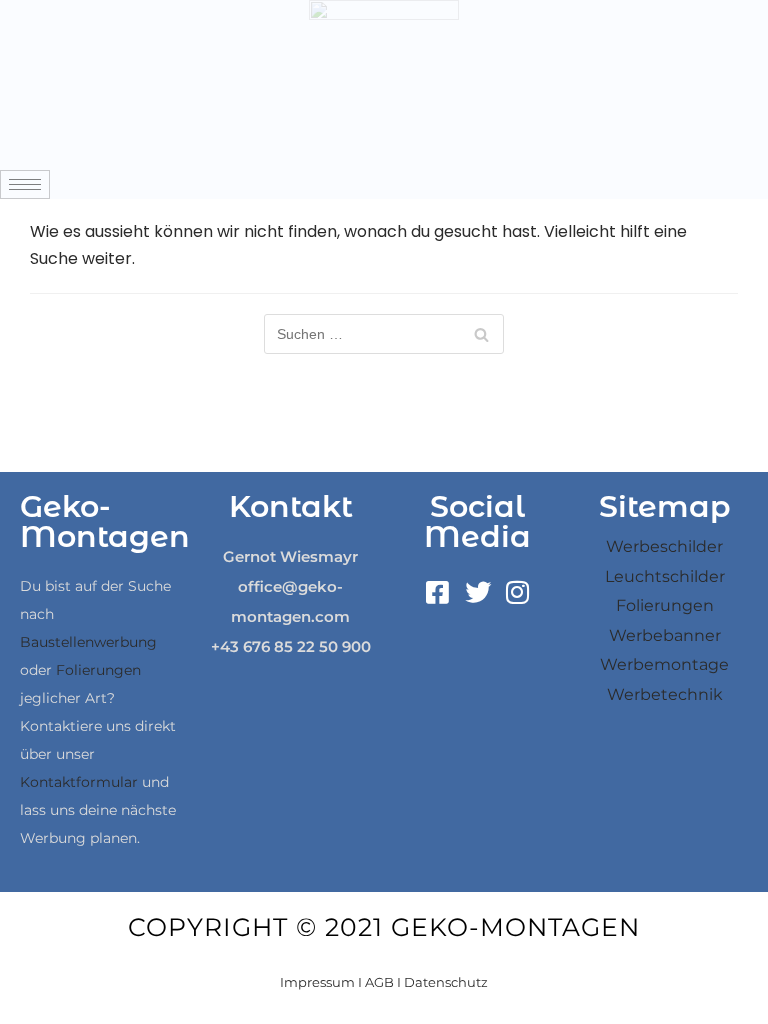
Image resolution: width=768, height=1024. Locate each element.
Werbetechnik (665, 694)
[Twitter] (478, 592)
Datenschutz (446, 982)
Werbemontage (664, 664)
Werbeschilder (664, 546)
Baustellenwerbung (88, 642)
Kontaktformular (79, 782)
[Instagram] (518, 592)
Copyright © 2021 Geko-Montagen (384, 927)
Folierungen (98, 670)
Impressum (317, 982)
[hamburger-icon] (25, 184)
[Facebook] (438, 592)
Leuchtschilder (665, 576)
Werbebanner (665, 635)
